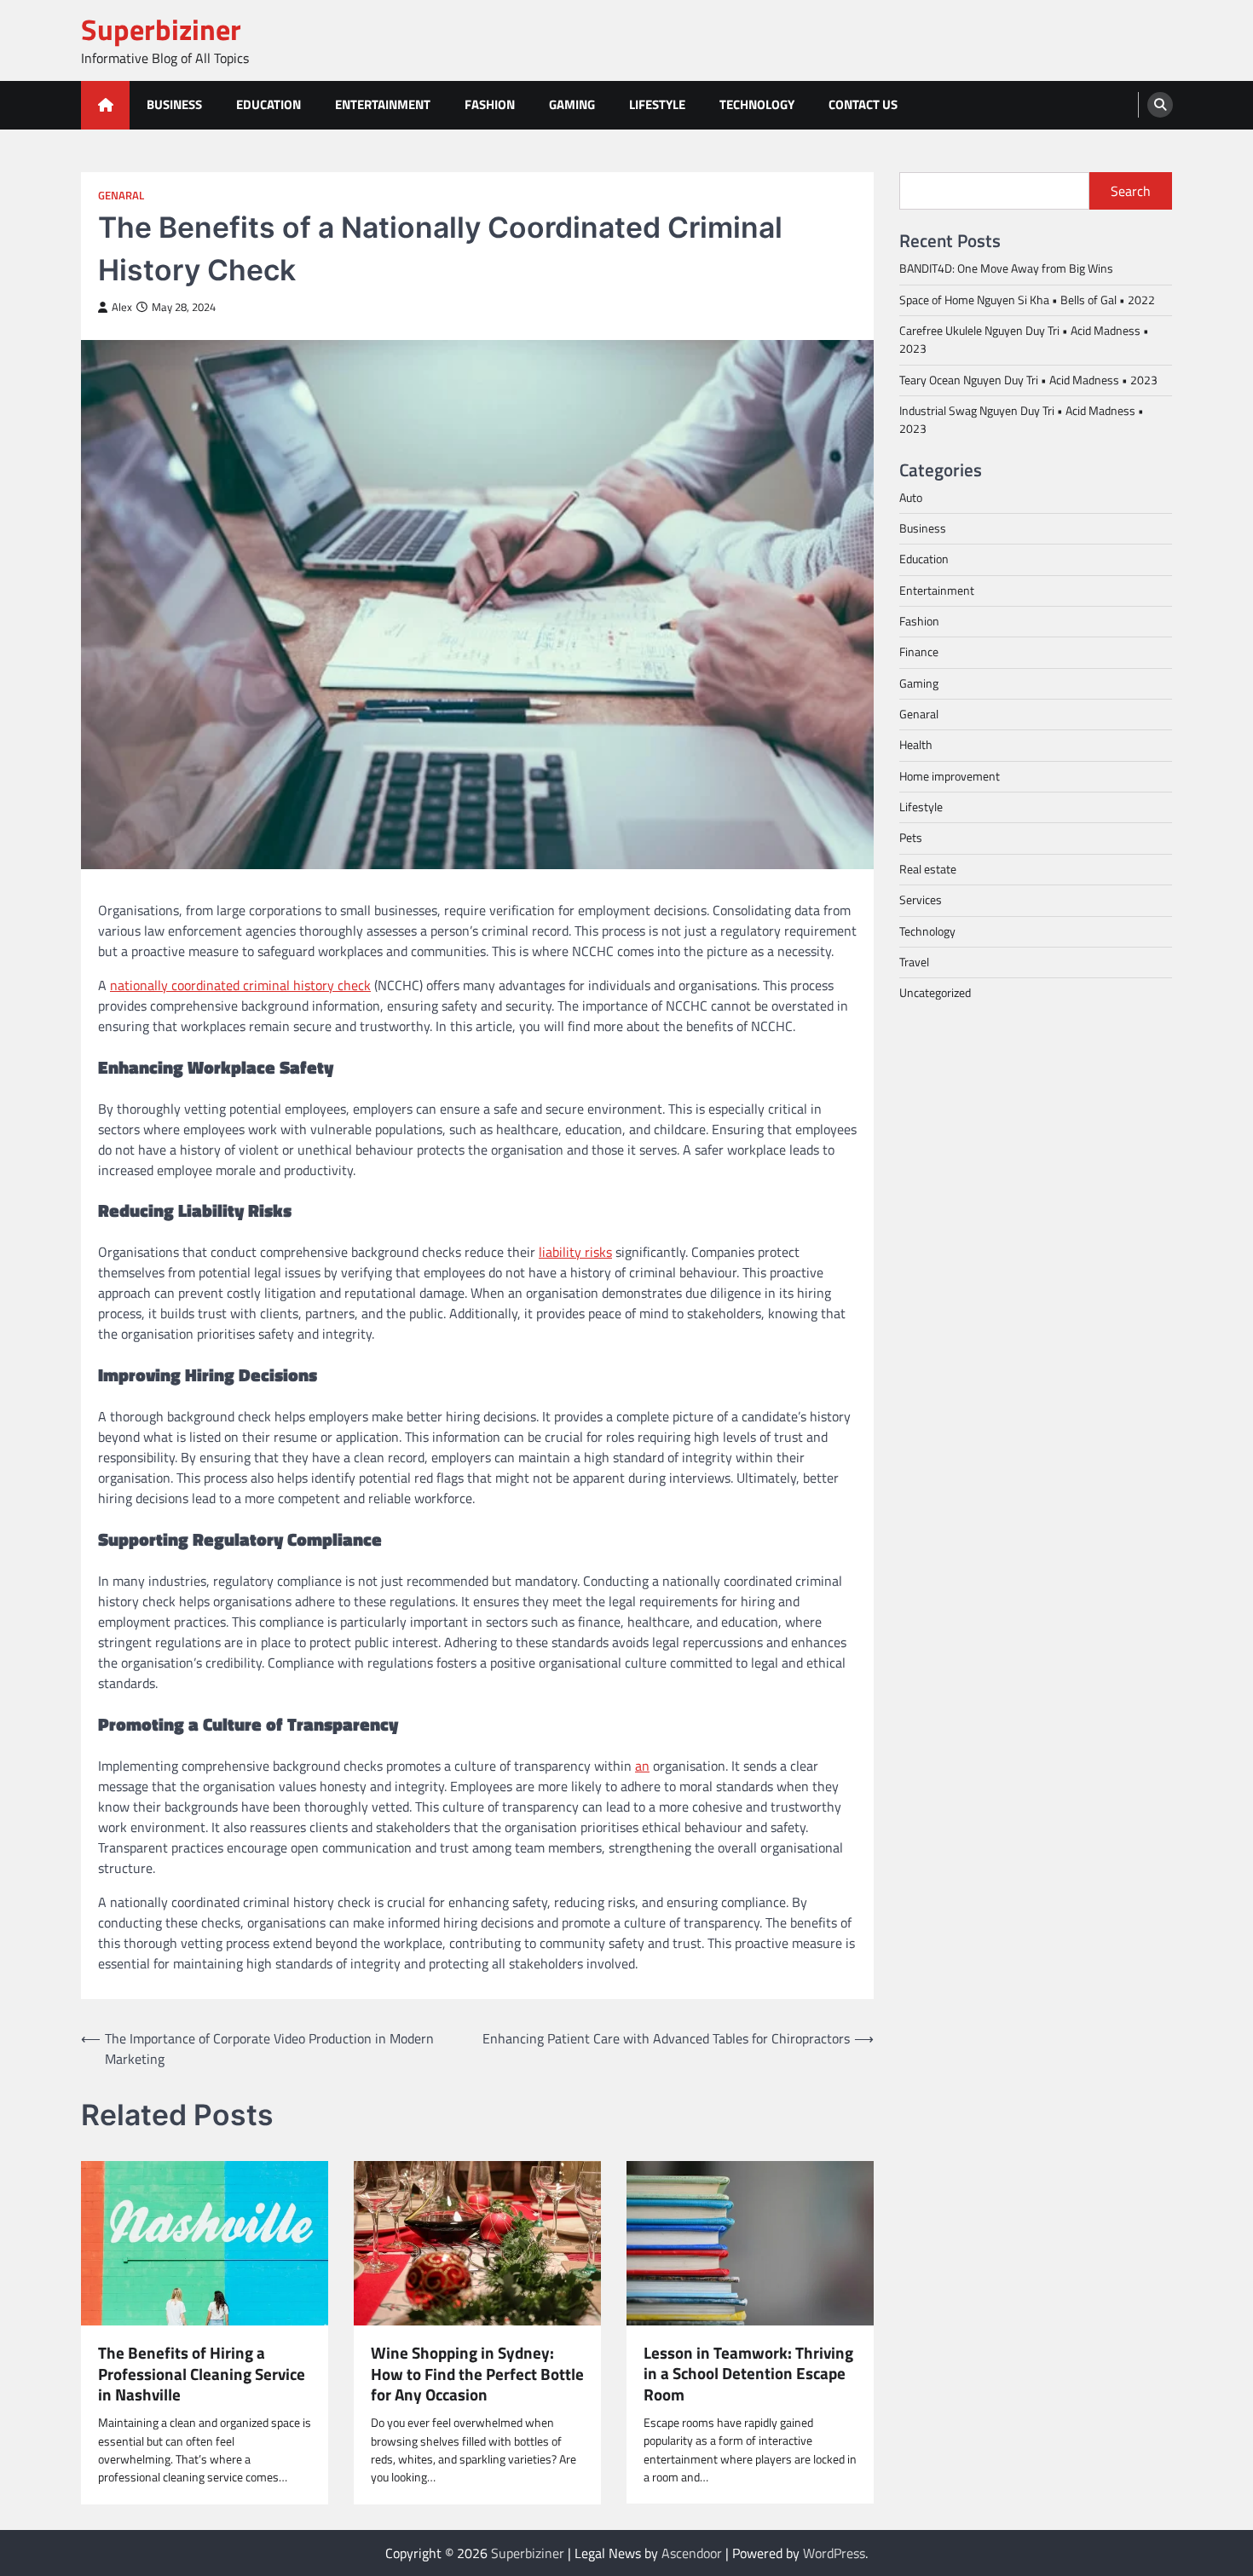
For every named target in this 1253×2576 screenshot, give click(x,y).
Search (1131, 191)
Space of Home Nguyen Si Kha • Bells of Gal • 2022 (1027, 299)
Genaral (121, 196)
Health (916, 745)
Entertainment (383, 104)
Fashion (490, 104)
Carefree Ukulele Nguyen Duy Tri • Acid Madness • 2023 (1024, 339)
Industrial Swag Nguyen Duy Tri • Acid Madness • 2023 (1022, 419)
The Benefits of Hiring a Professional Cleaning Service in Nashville (202, 2374)
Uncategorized (935, 992)
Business (174, 104)
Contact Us (863, 104)
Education (268, 104)
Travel (914, 961)
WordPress (834, 2553)
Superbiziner (161, 29)
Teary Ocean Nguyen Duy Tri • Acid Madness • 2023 (1028, 379)
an (642, 1766)
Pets (911, 838)
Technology (757, 104)
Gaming (572, 104)
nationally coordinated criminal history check (240, 985)
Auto (911, 497)
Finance (919, 652)
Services (921, 899)
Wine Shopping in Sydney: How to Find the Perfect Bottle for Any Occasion (477, 2374)
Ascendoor (692, 2553)
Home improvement (950, 775)
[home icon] (105, 105)
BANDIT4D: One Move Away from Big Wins (1006, 268)
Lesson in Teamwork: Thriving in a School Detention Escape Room (748, 2374)
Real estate (928, 868)
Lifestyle (657, 104)
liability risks (575, 1252)
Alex (122, 307)
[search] (1160, 105)
